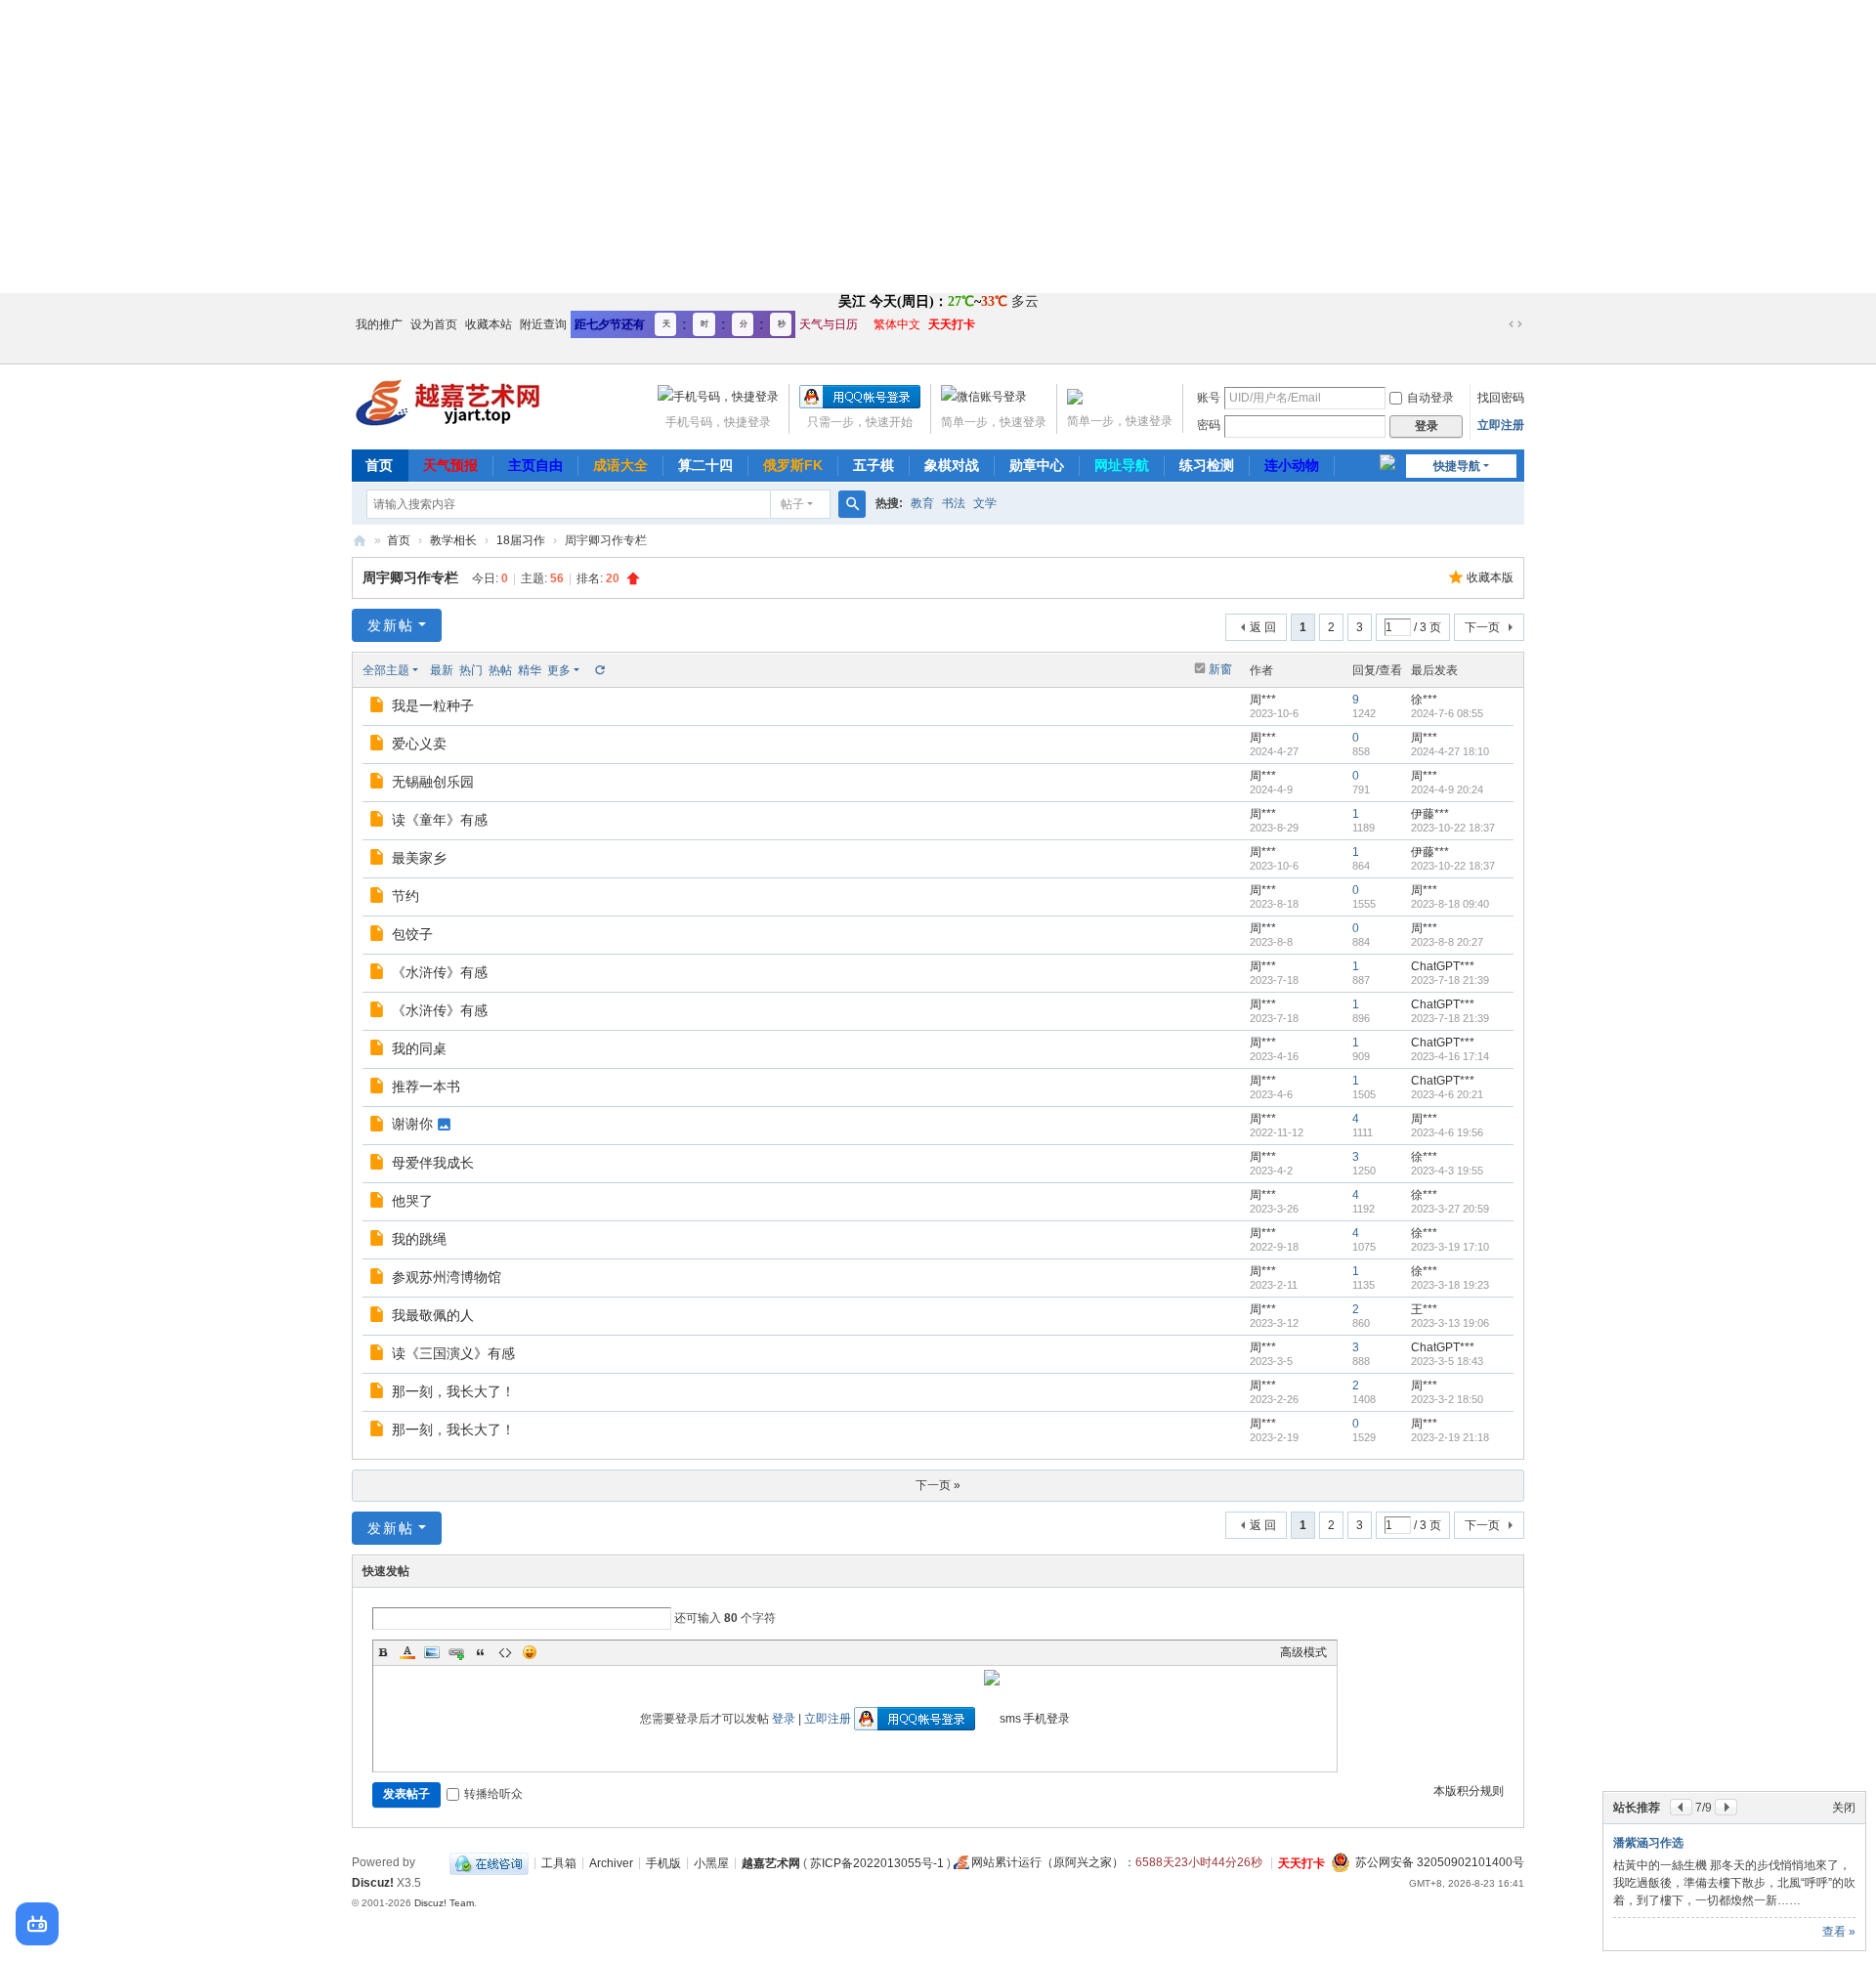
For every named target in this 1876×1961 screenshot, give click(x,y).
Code (505, 1652)
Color (407, 1652)
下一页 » (938, 1485)
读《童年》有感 (440, 820)
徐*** (1424, 700)
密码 (1209, 425)
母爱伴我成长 (433, 1163)
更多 (559, 670)
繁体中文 (897, 324)
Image (432, 1652)
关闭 (1844, 1808)
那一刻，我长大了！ (453, 1391)
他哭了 (412, 1201)
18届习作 (521, 540)
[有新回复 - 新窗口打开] (379, 707)
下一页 (1482, 627)
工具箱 (559, 1862)
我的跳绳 (419, 1239)
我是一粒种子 (433, 705)
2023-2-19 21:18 (1450, 1437)
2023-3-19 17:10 (1450, 1247)
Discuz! (373, 1883)
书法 (954, 503)
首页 (379, 465)
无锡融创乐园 (433, 782)
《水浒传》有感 (440, 972)
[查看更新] (599, 670)
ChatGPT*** (1443, 966)
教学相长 (453, 540)
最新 (442, 670)
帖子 (792, 504)
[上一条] (1681, 1807)
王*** (1424, 1309)
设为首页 (434, 324)
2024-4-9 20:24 (1447, 789)
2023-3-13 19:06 (1450, 1323)
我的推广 (379, 324)
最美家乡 (419, 858)
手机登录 (1046, 1719)
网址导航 (1122, 465)
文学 (985, 503)
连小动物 (1292, 465)
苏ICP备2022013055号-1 (877, 1862)
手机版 (663, 1862)
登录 (784, 1719)
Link (456, 1652)
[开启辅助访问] (1497, 324)
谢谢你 (412, 1124)
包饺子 (412, 934)
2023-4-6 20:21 (1447, 1094)
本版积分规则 (1469, 1791)
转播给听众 (493, 1794)
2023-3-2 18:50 (1447, 1399)
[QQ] (489, 1862)
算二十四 (705, 465)
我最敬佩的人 (433, 1315)
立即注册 (1501, 425)
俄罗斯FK (793, 465)
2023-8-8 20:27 (1447, 942)
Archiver (611, 1862)
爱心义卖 (419, 744)
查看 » (1839, 1932)
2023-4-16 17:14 (1450, 1056)
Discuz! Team (444, 1903)
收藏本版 (1490, 577)
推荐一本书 (426, 1087)
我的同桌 (419, 1048)
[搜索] (852, 504)
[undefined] (37, 1924)
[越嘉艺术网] (449, 401)
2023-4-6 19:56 (1447, 1132)
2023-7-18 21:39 (1450, 980)
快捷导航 (1457, 466)
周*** (1263, 700)
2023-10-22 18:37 (1453, 828)
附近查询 (543, 324)
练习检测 (1207, 465)
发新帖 (391, 625)
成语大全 (620, 465)
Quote (481, 1652)
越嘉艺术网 (360, 541)
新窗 (1220, 669)
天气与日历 (829, 324)
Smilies (530, 1652)
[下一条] (1726, 1807)
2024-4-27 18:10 (1450, 751)
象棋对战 (952, 465)
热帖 (500, 670)
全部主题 (386, 670)
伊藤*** (1430, 814)
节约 (405, 896)
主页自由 (535, 465)
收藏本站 (489, 324)
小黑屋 (711, 1862)
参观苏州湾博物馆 (447, 1277)
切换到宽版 (1515, 324)
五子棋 (874, 465)
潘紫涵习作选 (1648, 1843)
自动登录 (1430, 398)
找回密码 (1501, 398)
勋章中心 (1037, 465)
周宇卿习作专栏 (410, 577)
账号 (1209, 398)
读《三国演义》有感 (453, 1353)
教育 (922, 503)
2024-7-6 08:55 (1447, 713)
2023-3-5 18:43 (1447, 1361)
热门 (471, 670)
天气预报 (450, 465)
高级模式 (1303, 1652)
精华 (530, 670)
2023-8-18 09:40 (1450, 904)
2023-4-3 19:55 (1447, 1171)
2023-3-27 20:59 (1450, 1209)
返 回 (1263, 627)
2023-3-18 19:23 (1450, 1285)
